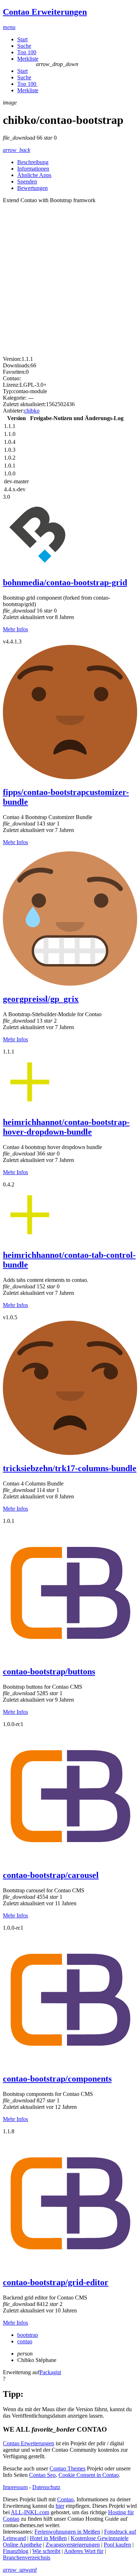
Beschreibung (33, 162)
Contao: (12, 378)
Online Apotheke (22, 2545)
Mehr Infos (15, 629)
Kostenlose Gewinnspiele (100, 2538)
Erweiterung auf (21, 2372)
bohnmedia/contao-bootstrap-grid (65, 582)
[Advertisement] (70, 277)
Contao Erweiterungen (29, 2443)
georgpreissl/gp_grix (41, 999)
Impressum (15, 2487)
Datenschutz (46, 2487)
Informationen (33, 169)
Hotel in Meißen (48, 2538)
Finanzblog (16, 2551)
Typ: (8, 391)
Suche (24, 46)
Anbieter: (13, 411)
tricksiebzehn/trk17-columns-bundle (70, 1468)
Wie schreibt (46, 2551)
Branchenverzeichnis (27, 2558)
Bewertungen (32, 188)
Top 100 (27, 52)
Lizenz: (11, 385)
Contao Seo (42, 2475)
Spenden (27, 182)
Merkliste (28, 59)
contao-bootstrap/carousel (51, 1875)
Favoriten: (14, 372)
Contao (65, 2499)
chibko (32, 411)
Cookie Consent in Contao (89, 2475)
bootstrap (28, 2335)
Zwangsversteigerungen (73, 2545)
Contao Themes (67, 2468)
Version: (12, 359)
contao (25, 2341)
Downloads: (17, 365)
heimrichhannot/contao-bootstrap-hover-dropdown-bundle (66, 1127)
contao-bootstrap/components (57, 2079)
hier (60, 2506)
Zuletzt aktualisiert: (24, 404)
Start (22, 39)
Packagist (50, 2372)
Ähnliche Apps (34, 175)
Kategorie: (15, 398)
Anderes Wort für (84, 2551)
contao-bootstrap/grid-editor (56, 2282)
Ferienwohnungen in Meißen (67, 2532)
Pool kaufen (117, 2545)
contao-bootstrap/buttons (49, 1671)
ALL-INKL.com (30, 2512)
